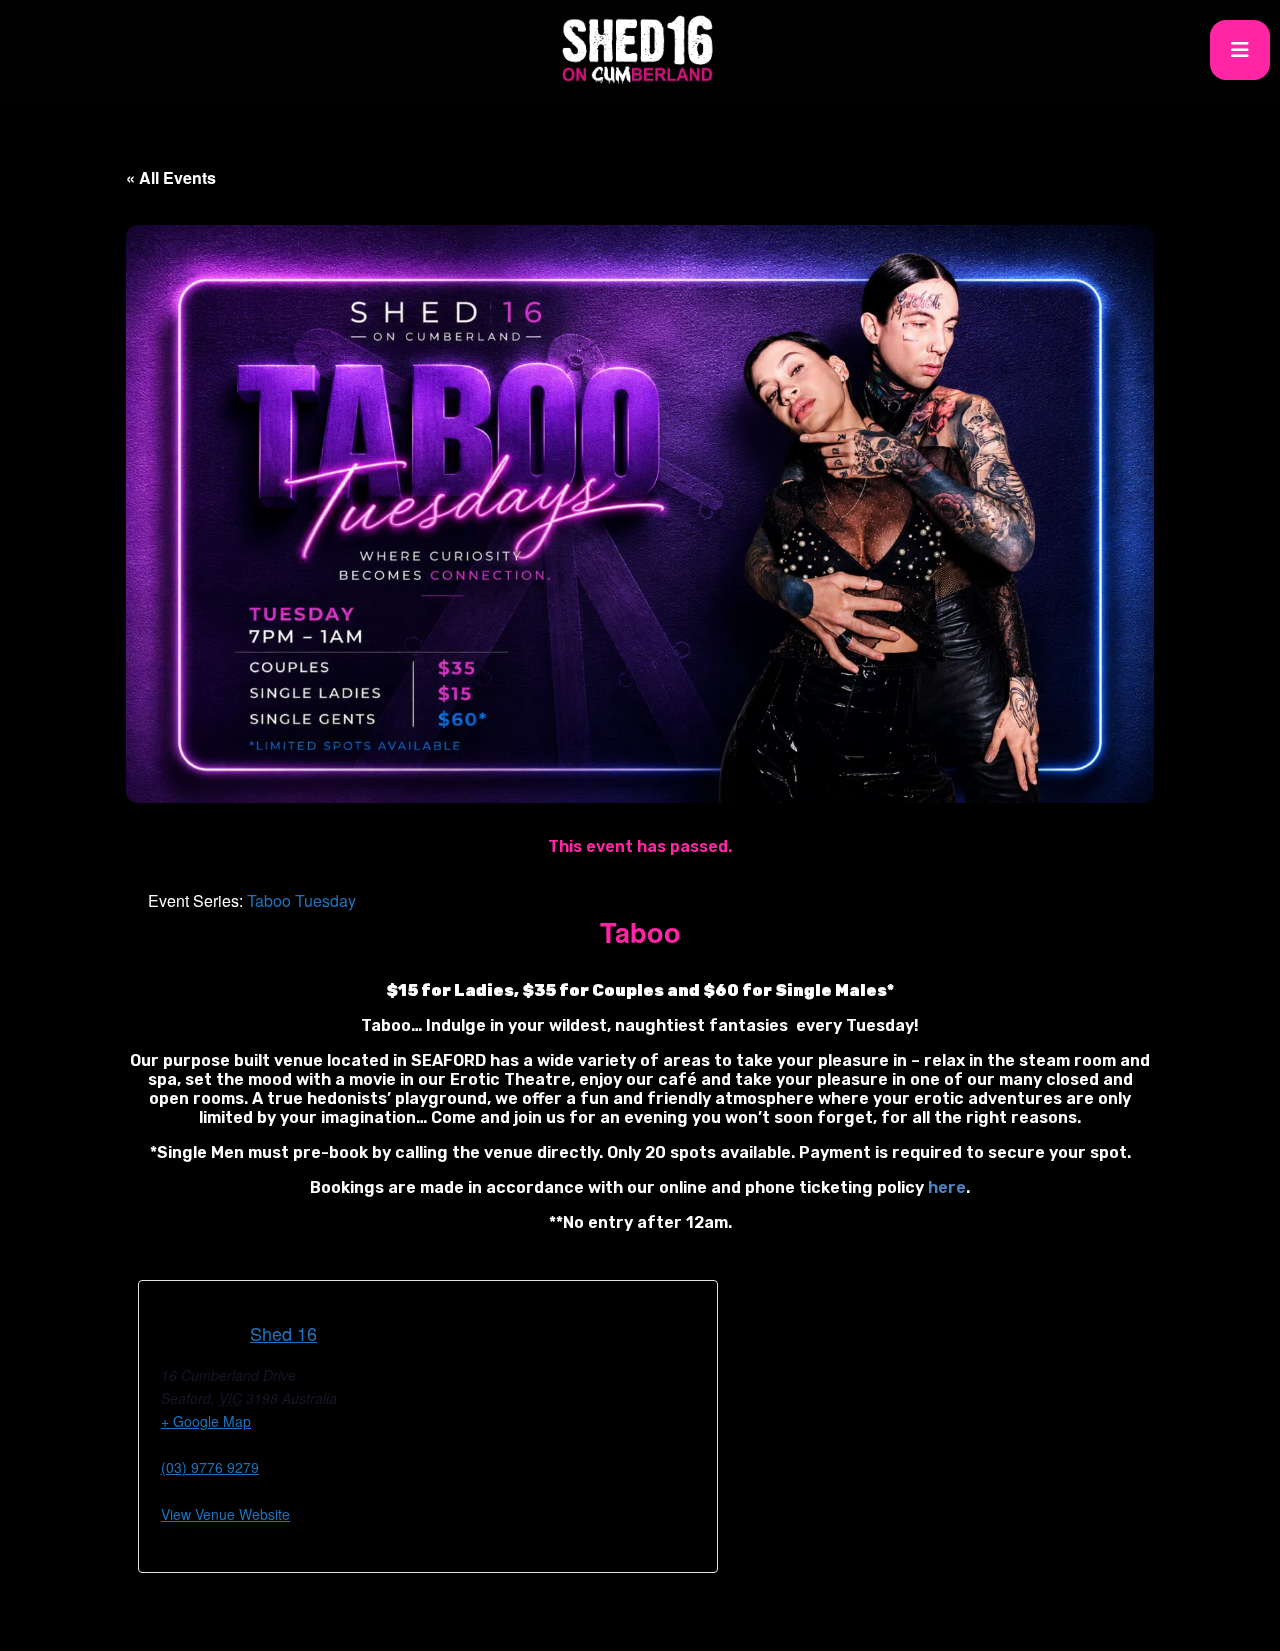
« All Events (171, 177)
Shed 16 (283, 1333)
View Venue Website (225, 1514)
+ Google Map (206, 1421)
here (947, 1187)
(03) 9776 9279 (210, 1467)
